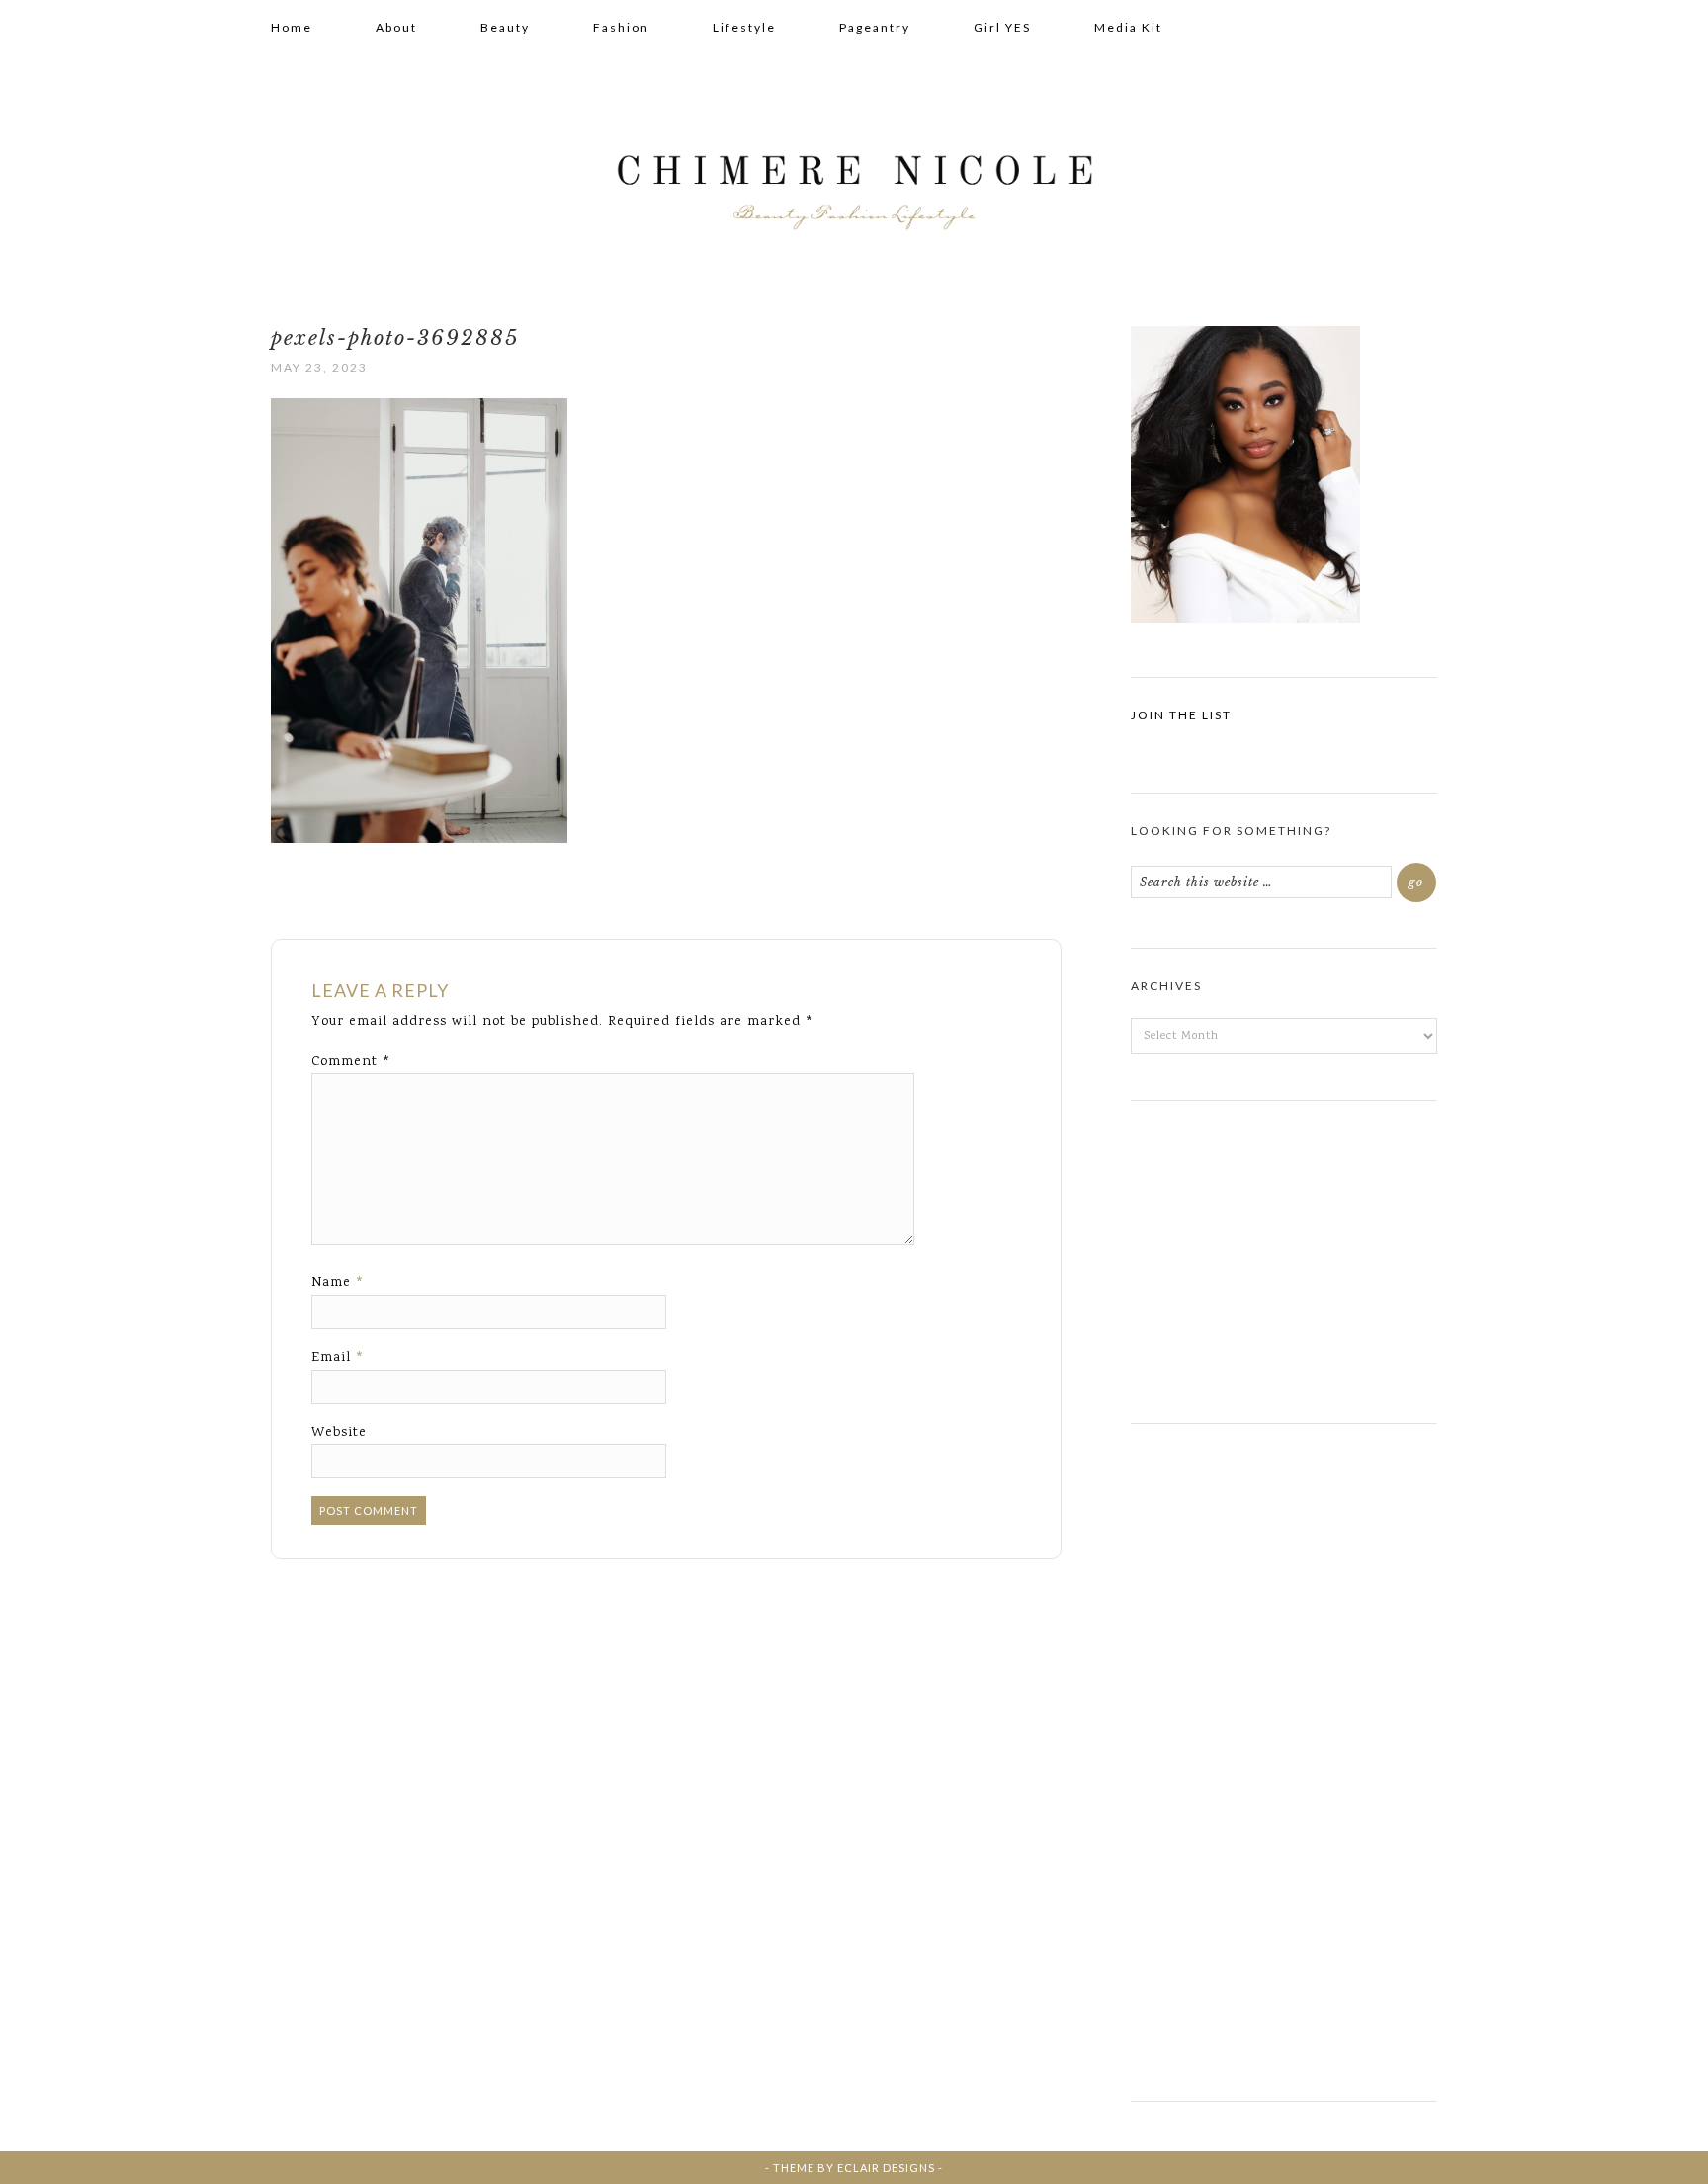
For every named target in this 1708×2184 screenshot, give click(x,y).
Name (338, 1283)
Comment (351, 1062)
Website (339, 1433)
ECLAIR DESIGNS (886, 2168)
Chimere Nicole (854, 179)
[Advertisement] (1284, 1254)
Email (338, 1358)
